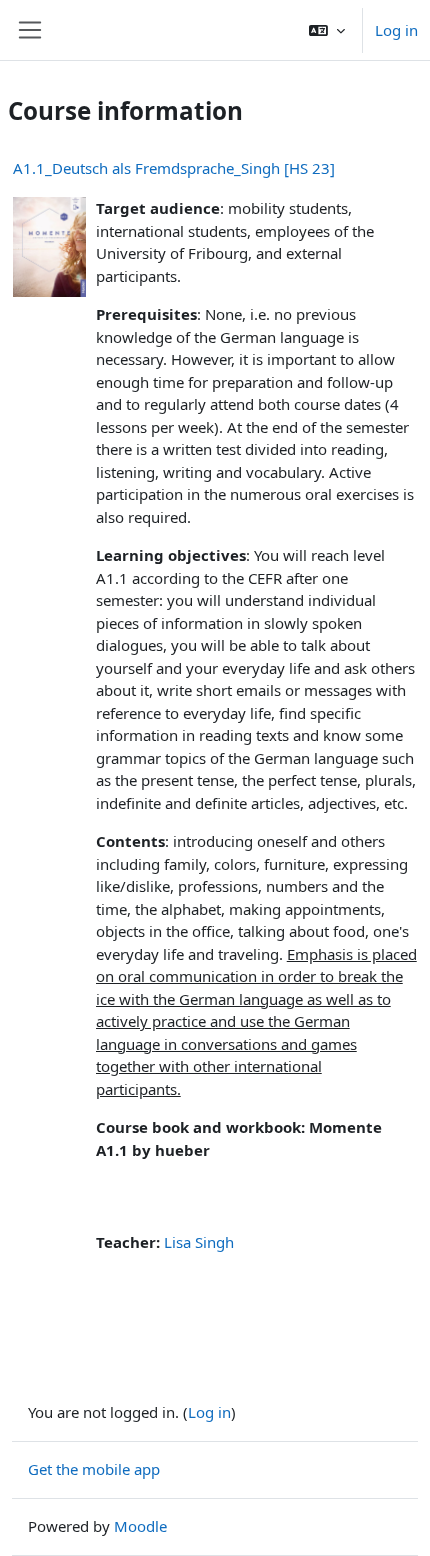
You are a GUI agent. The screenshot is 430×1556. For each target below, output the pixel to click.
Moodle (140, 1526)
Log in (396, 30)
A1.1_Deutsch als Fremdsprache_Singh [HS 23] (174, 168)
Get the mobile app (94, 1469)
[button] (327, 30)
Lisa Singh (199, 1242)
